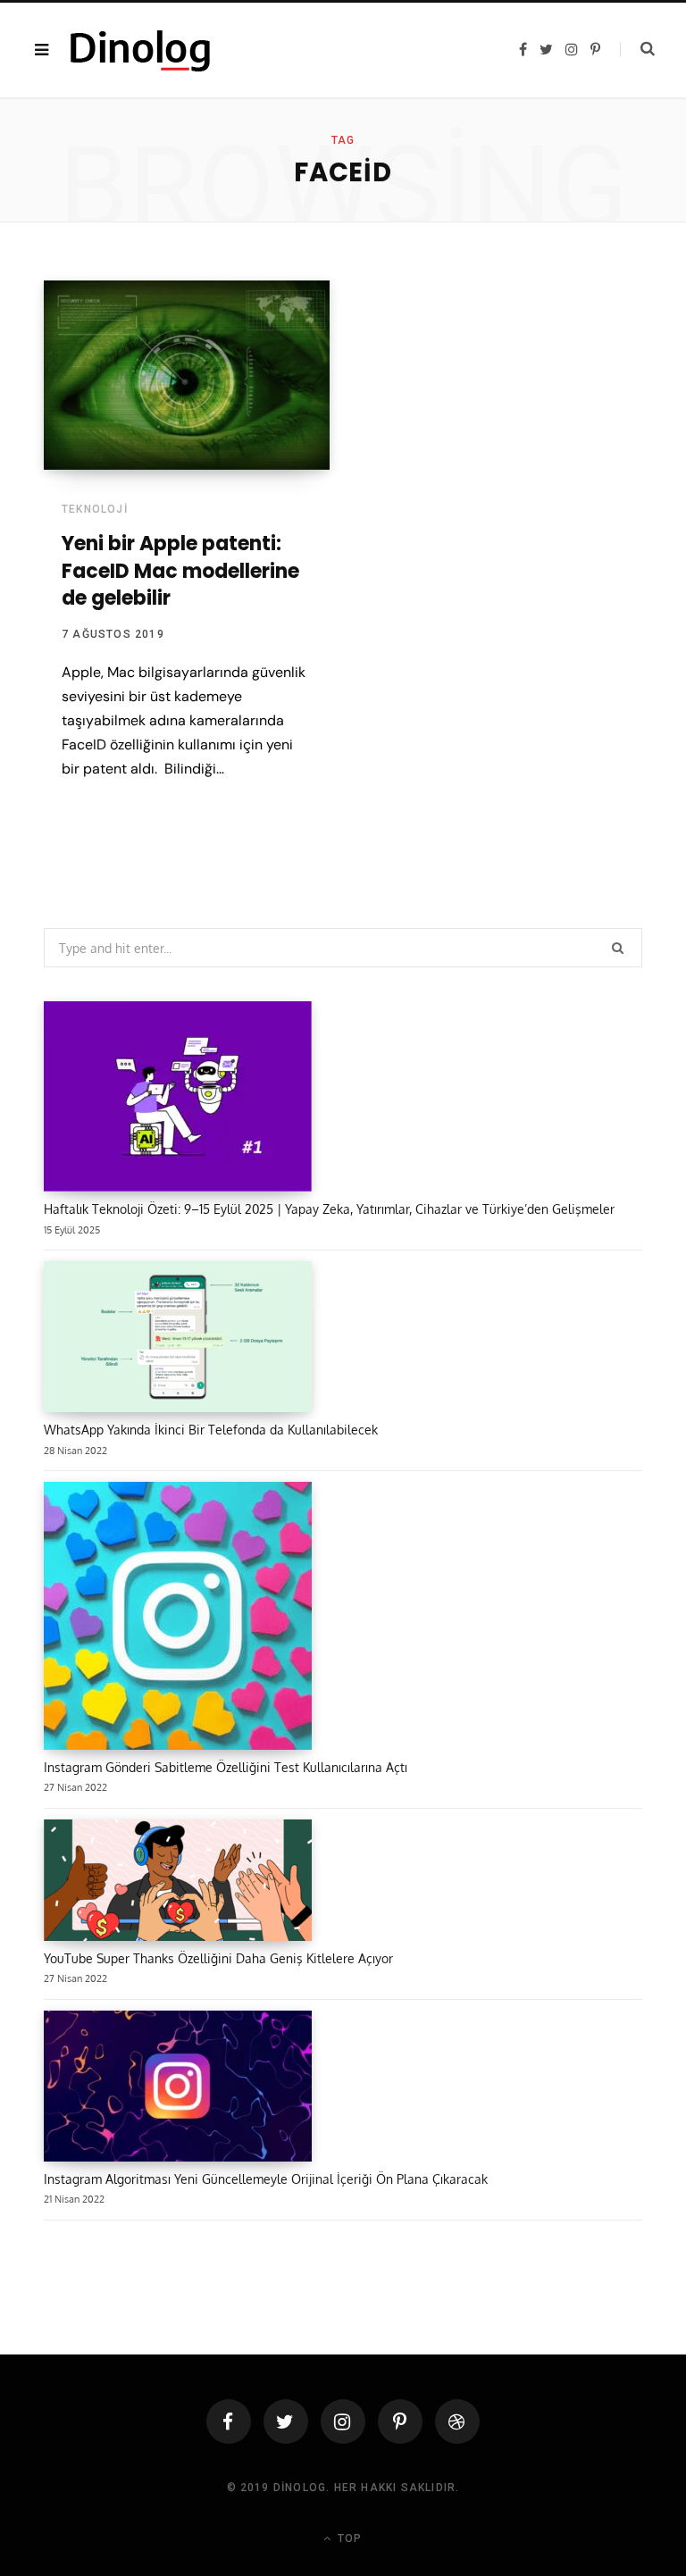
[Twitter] (286, 2421)
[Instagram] (343, 2421)
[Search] (637, 49)
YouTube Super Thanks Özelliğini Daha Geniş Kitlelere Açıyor (218, 1958)
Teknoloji (95, 509)
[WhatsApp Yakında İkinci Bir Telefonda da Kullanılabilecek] (178, 1340)
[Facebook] (229, 2421)
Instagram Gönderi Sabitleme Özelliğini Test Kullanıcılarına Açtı (226, 1767)
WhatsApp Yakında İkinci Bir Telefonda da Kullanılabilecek (211, 1430)
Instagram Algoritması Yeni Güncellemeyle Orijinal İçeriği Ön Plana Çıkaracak (266, 2179)
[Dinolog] (140, 50)
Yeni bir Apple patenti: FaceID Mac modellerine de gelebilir (180, 571)
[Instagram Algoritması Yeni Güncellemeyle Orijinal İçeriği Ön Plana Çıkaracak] (178, 2089)
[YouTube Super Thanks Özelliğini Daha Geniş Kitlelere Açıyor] (178, 1883)
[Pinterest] (400, 2421)
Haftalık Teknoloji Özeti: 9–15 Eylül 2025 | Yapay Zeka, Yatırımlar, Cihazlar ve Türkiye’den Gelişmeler (329, 1209)
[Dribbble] (457, 2421)
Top (348, 2538)
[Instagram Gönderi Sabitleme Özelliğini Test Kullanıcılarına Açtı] (178, 1619)
